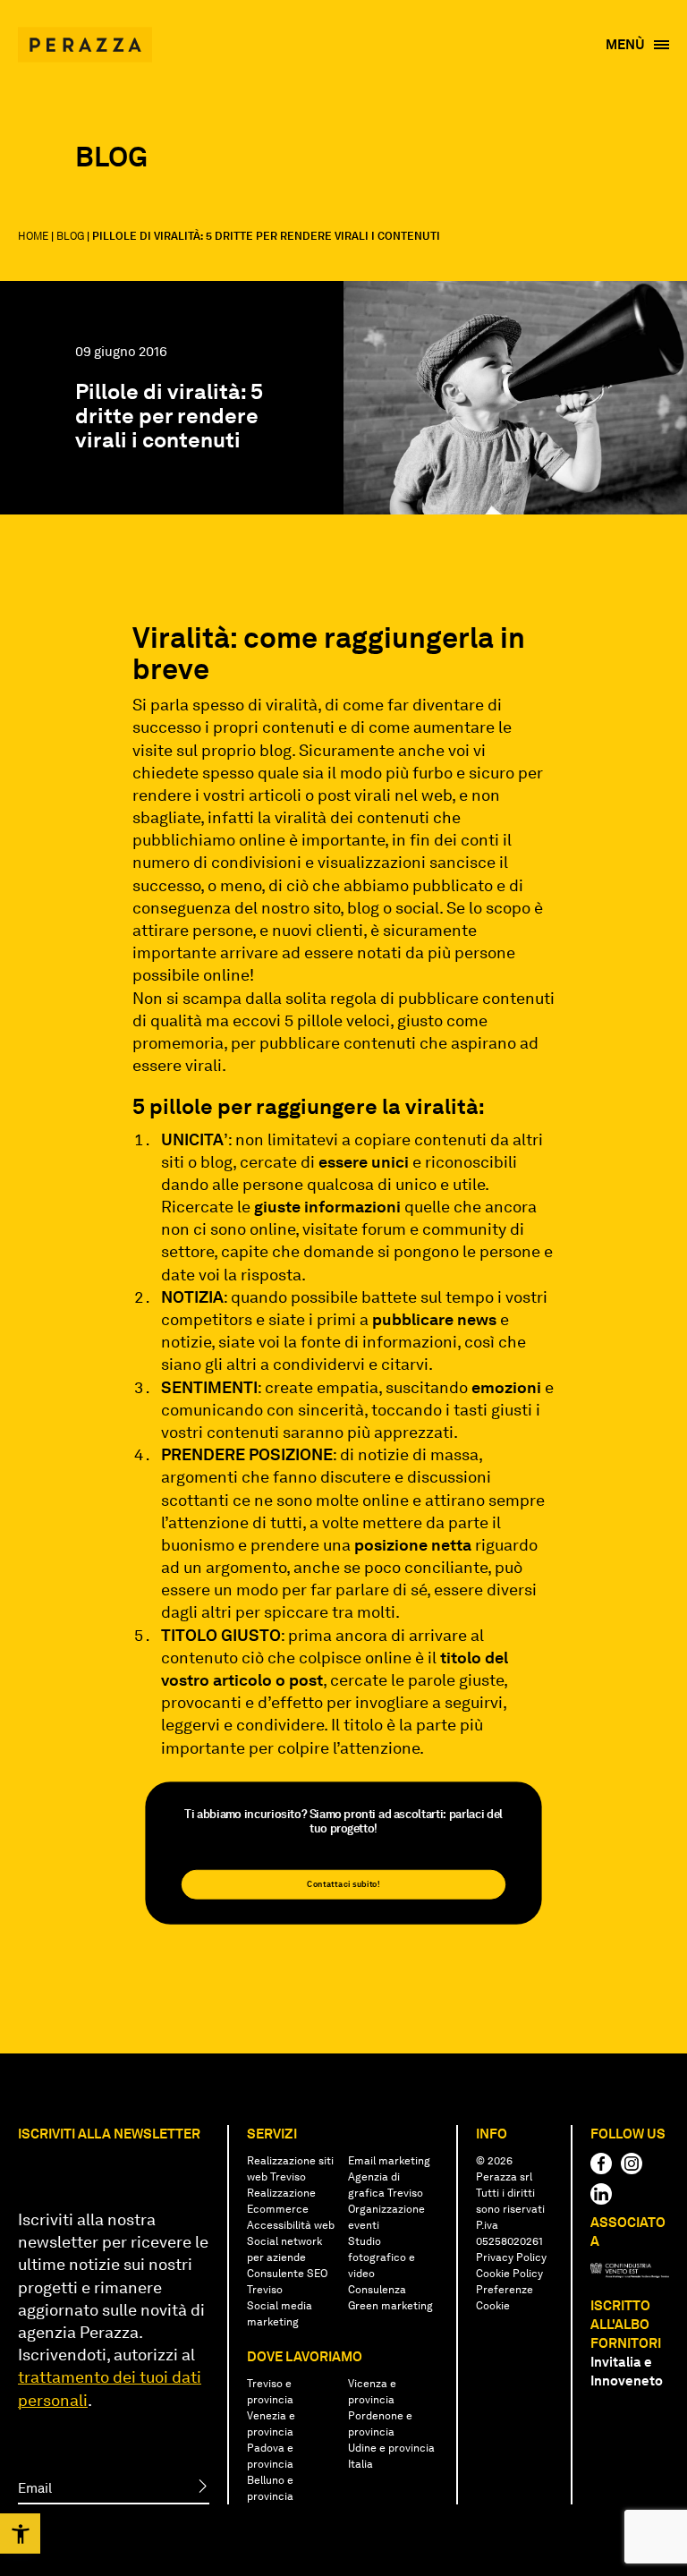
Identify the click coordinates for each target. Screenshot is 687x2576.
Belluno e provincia (270, 2488)
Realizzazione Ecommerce (281, 2201)
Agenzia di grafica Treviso (386, 2185)
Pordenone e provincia (380, 2424)
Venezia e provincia (271, 2424)
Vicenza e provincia (372, 2392)
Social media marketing (280, 2314)
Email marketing (389, 2161)
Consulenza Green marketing (390, 2298)
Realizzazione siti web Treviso (290, 2169)
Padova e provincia (270, 2456)
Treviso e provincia (270, 2392)
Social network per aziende (284, 2249)
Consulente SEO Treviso (287, 2282)
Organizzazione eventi (386, 2217)
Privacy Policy (511, 2257)
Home (33, 236)
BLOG (70, 236)
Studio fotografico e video (382, 2257)
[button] (20, 2533)
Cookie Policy (509, 2274)
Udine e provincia (391, 2448)
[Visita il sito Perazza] (85, 36)
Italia (360, 2464)
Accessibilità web (291, 2225)
